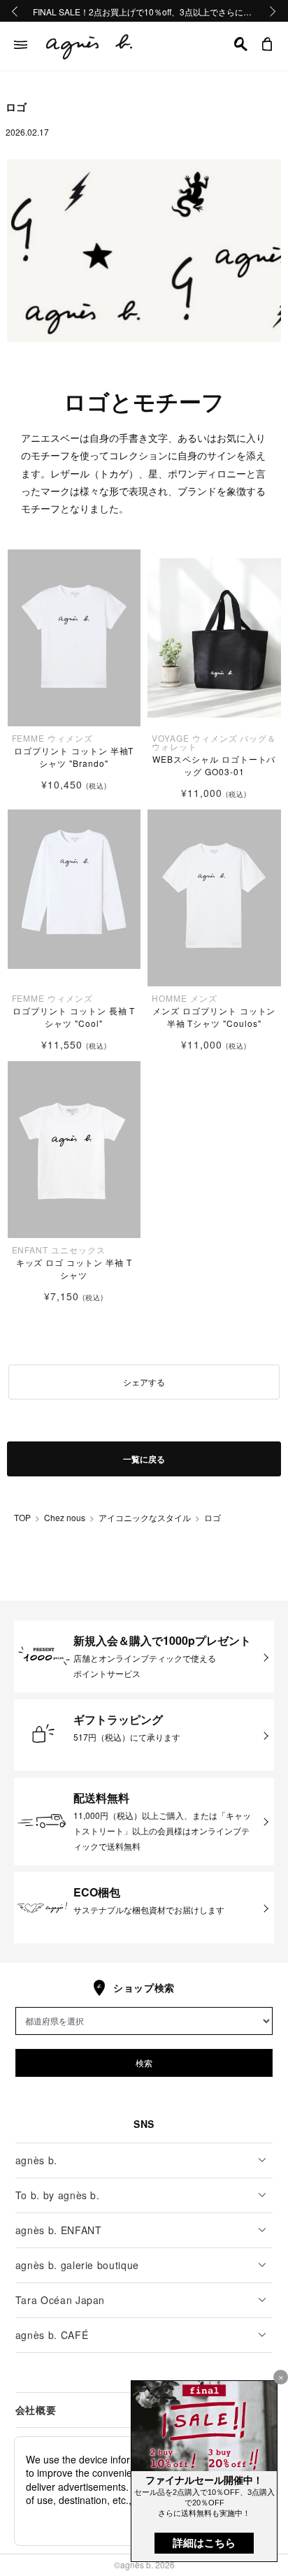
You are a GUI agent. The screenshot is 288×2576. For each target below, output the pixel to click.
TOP (22, 1517)
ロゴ (213, 1517)
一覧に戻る (144, 1459)
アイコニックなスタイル (145, 1517)
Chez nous (65, 1517)
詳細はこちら (204, 2543)
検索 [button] (144, 2063)
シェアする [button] (144, 1382)
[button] (241, 44)
